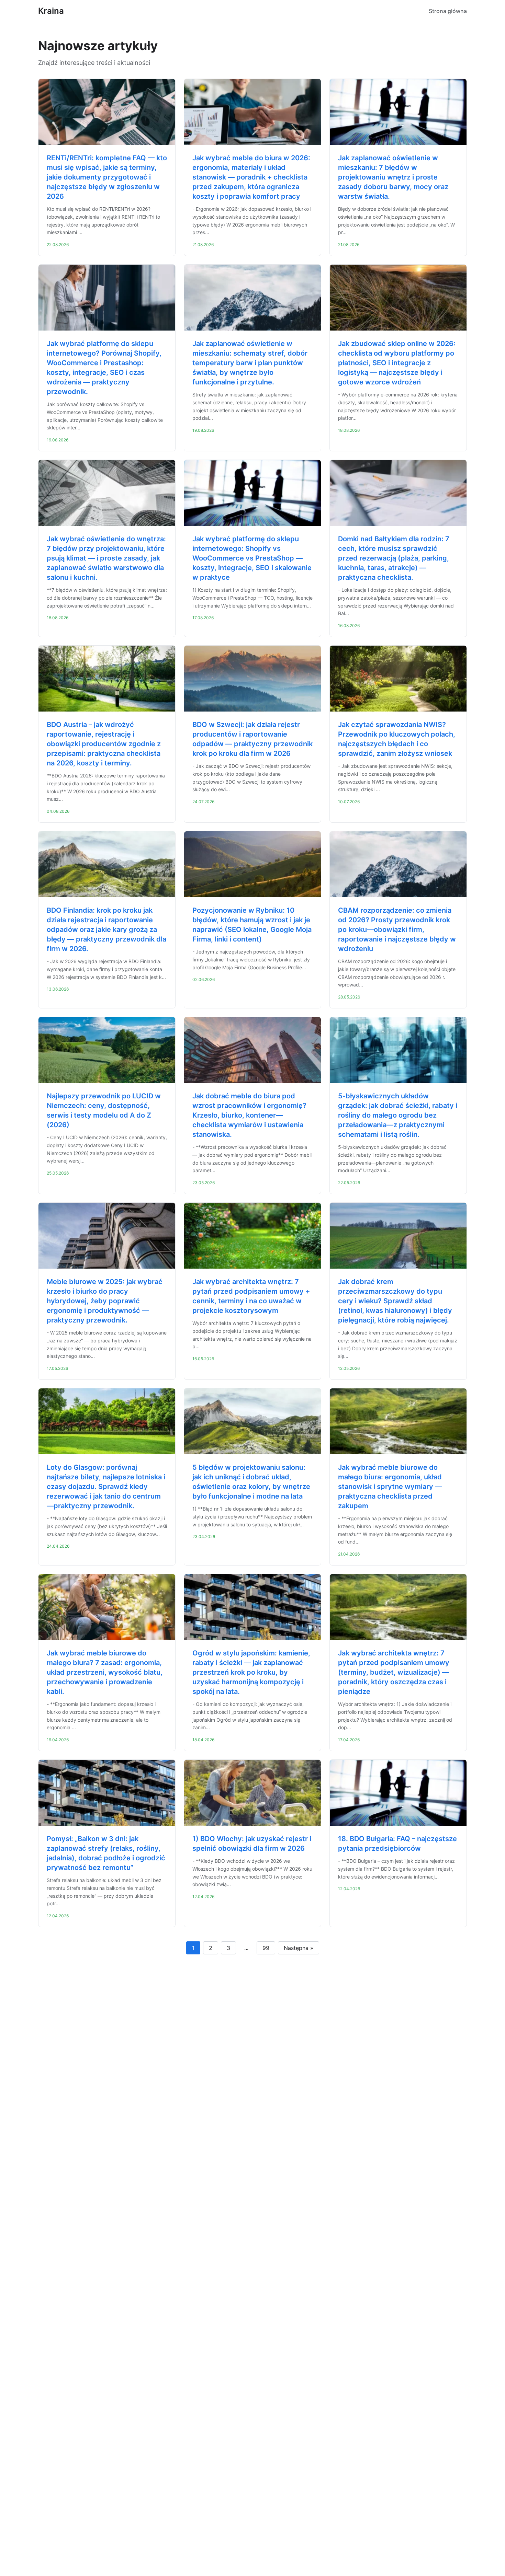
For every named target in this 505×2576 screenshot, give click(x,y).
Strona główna (448, 11)
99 (266, 1948)
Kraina (51, 11)
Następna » (299, 1948)
